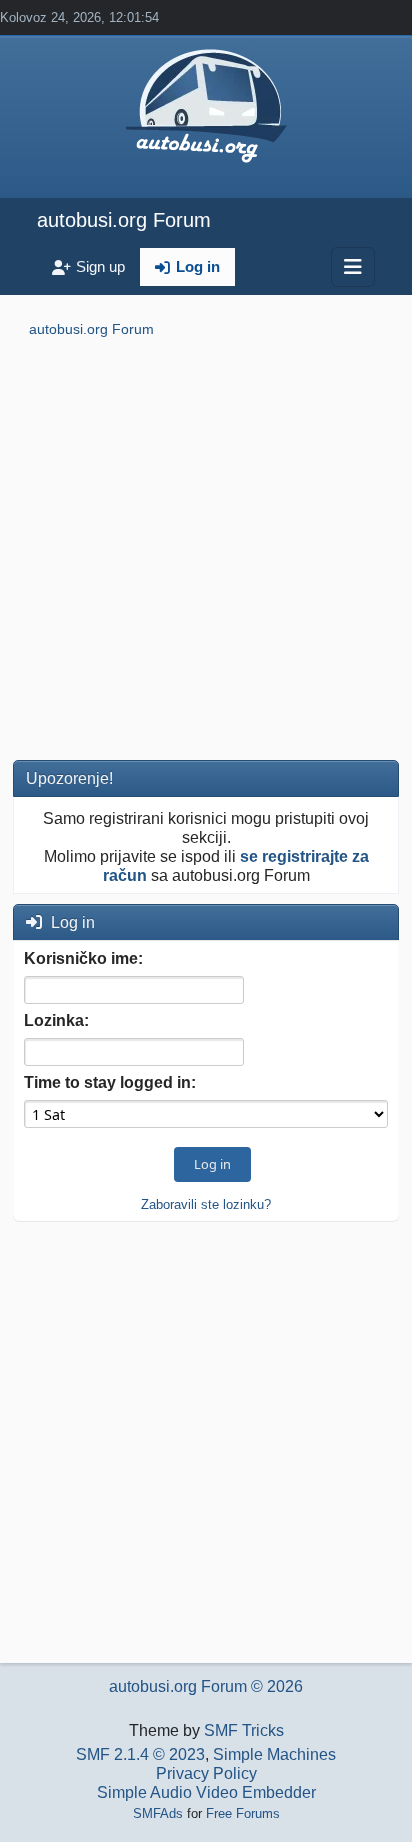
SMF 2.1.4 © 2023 (140, 1754)
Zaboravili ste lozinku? (206, 1204)
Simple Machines (274, 1754)
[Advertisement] (206, 553)
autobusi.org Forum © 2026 (206, 1686)
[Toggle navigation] (353, 267)
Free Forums (243, 1813)
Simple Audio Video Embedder (206, 1792)
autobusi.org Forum (124, 220)
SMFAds (158, 1813)
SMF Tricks (244, 1730)
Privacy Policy (206, 1773)
